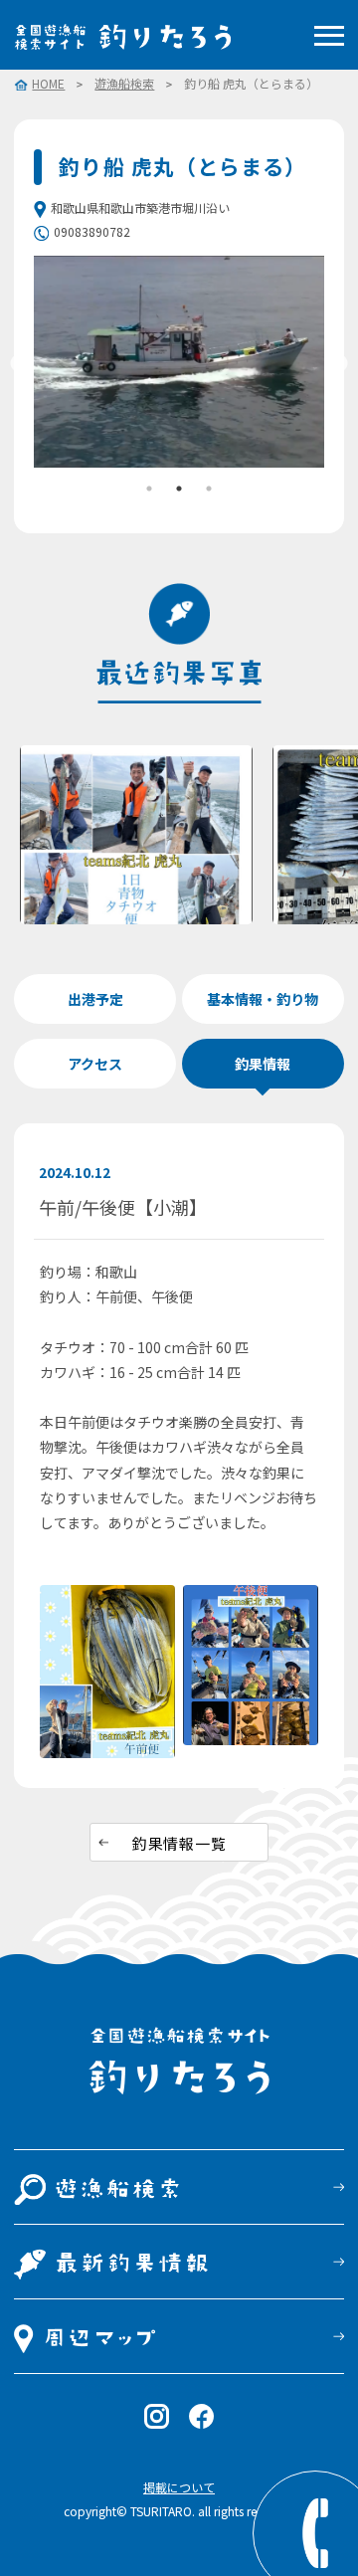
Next (339, 364)
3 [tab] (209, 489)
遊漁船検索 (124, 84)
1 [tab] (149, 489)
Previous (19, 364)
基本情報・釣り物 (263, 999)
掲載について (179, 2487)
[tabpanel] (179, 362)
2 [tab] (179, 489)
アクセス (95, 1064)
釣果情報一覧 (179, 1843)
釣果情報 (263, 1064)
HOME (48, 85)
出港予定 (95, 999)
